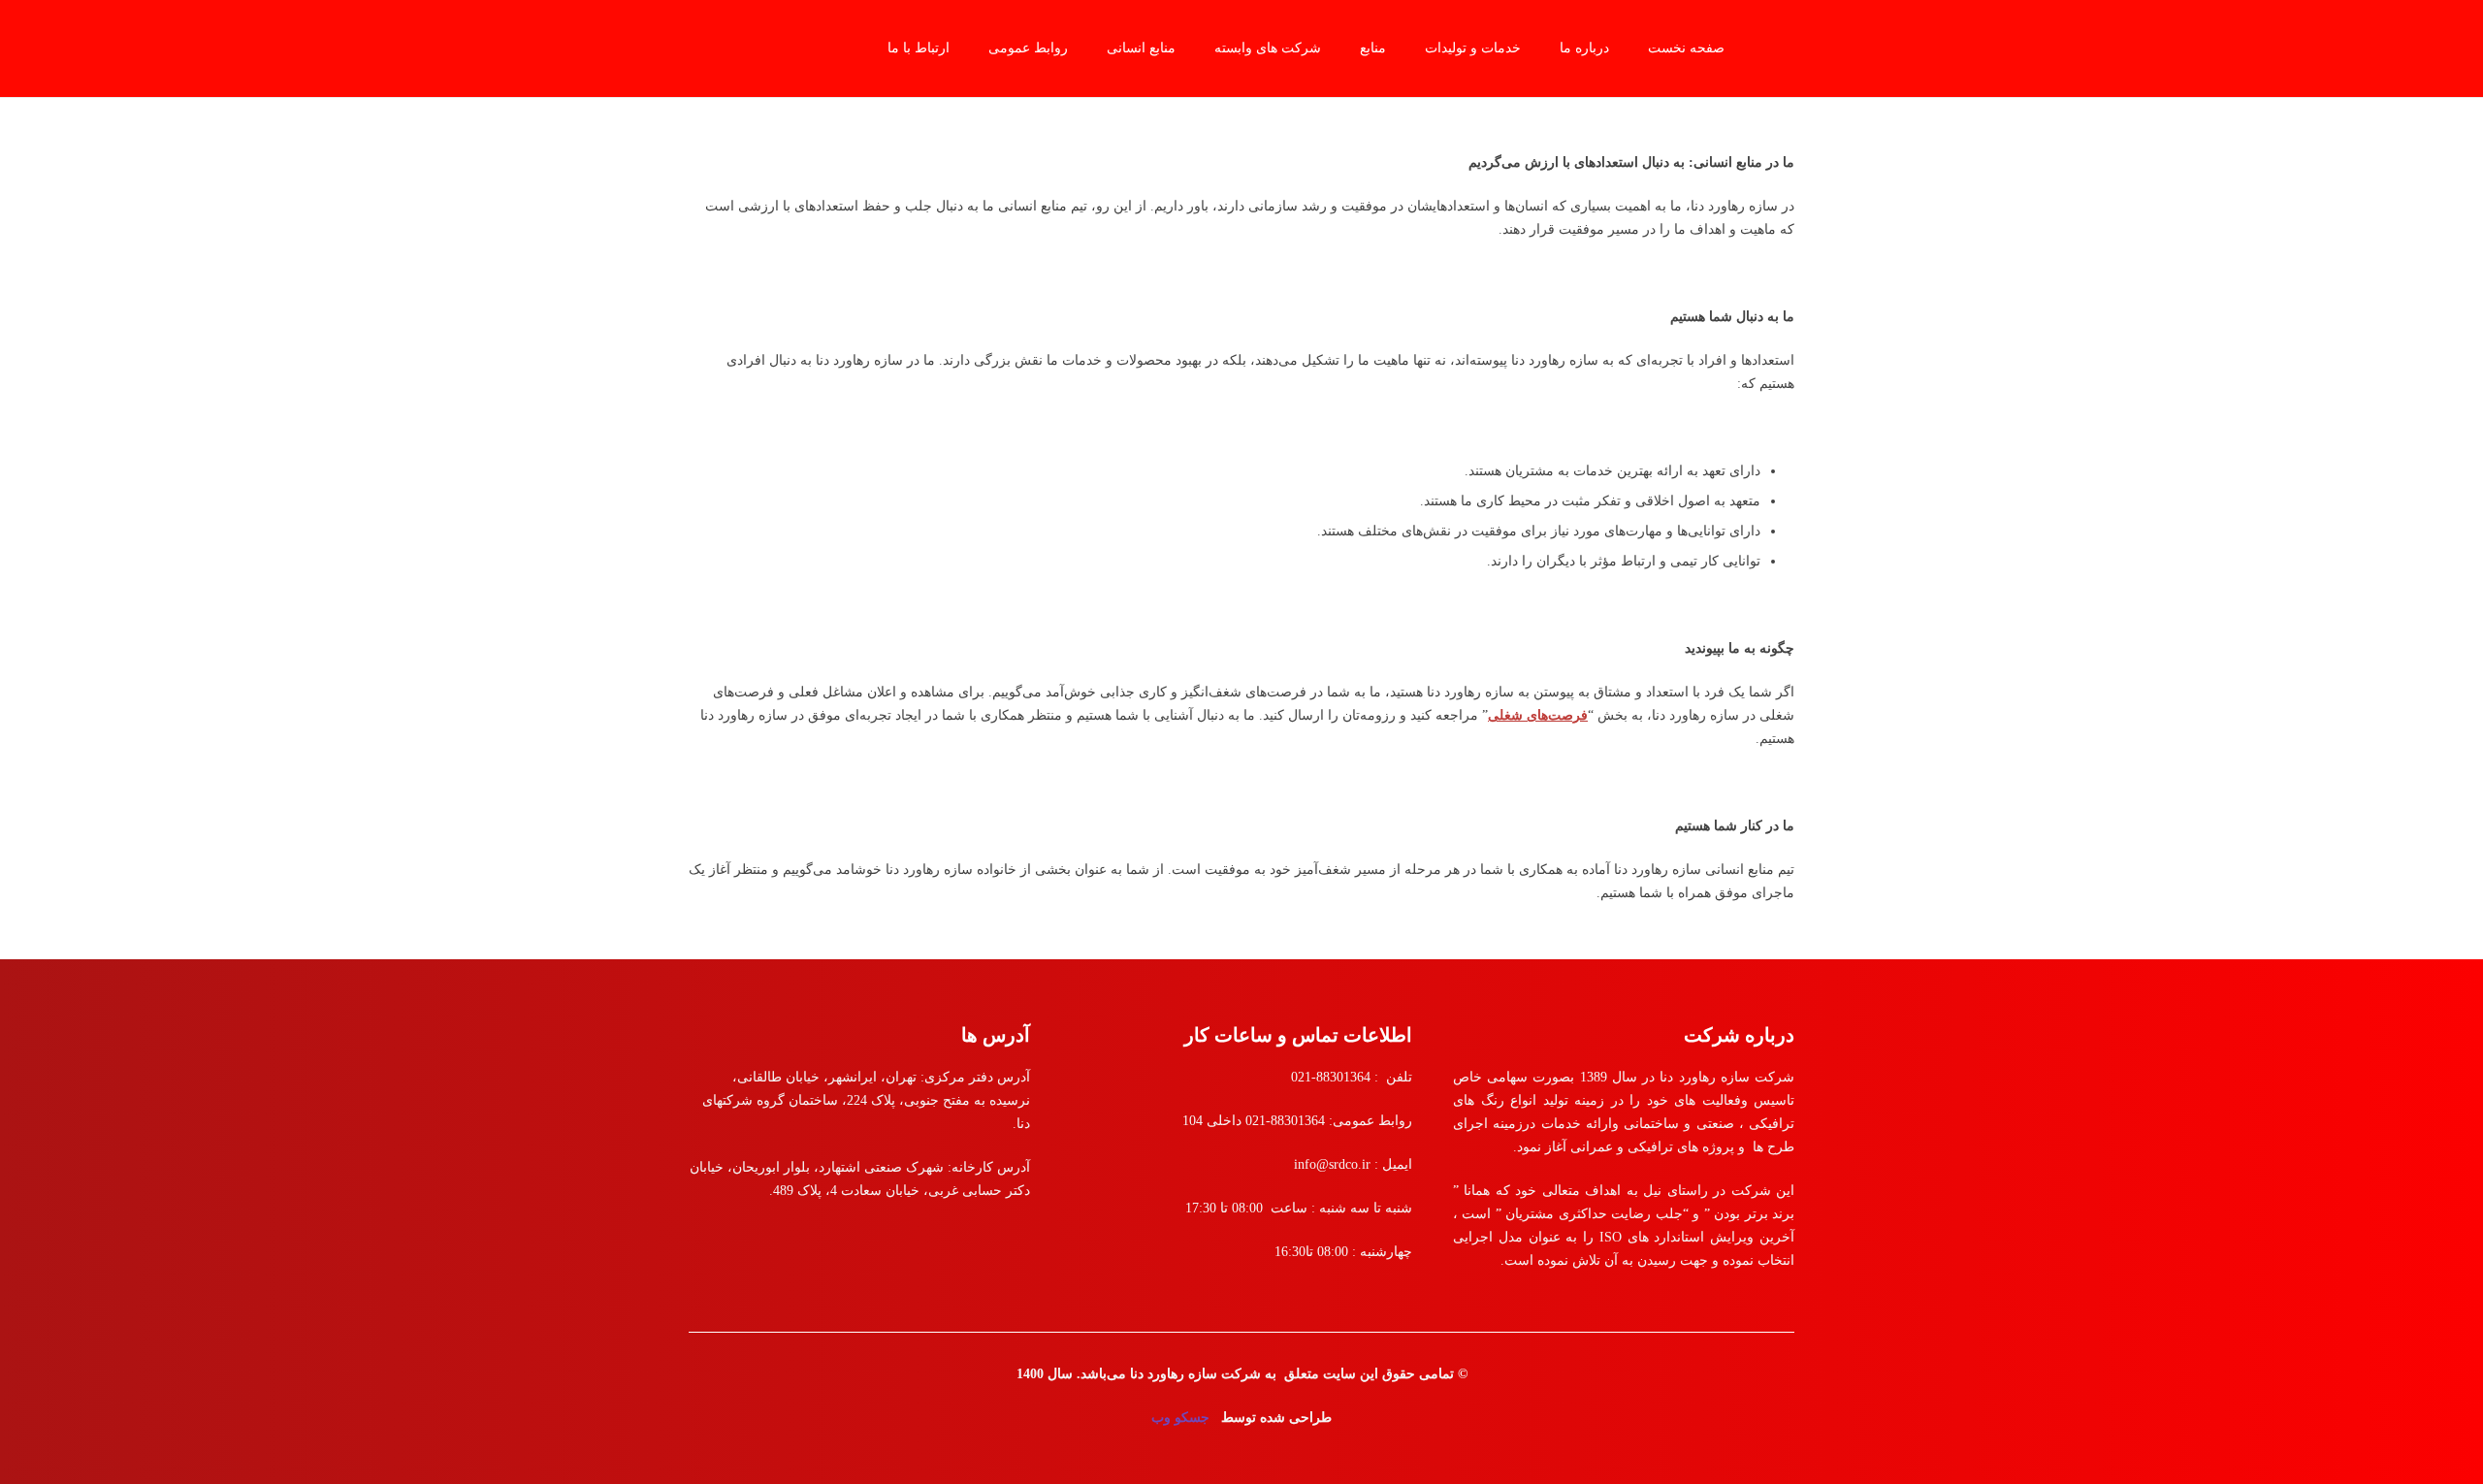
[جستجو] (699, 48)
